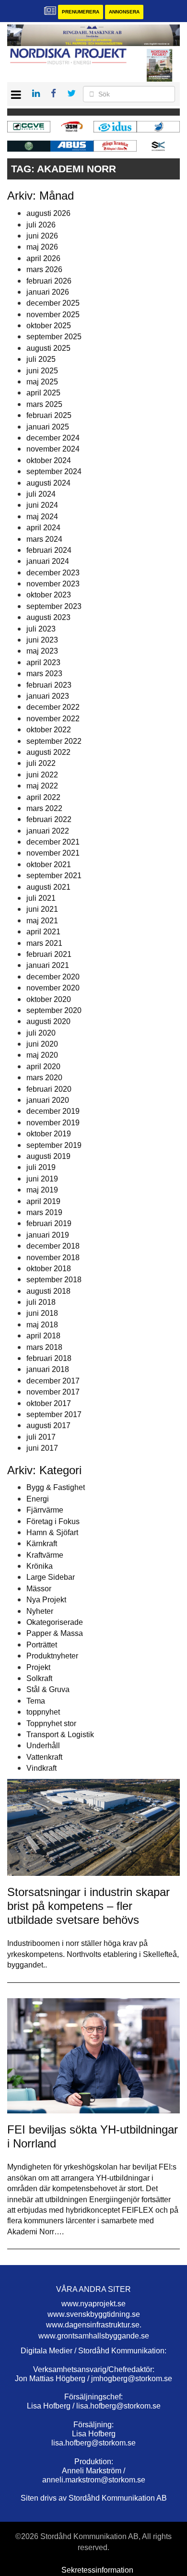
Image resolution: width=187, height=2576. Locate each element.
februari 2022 (49, 819)
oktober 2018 (49, 1269)
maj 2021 (42, 921)
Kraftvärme (45, 1555)
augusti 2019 (48, 1156)
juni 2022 (42, 775)
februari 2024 (49, 550)
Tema (36, 1701)
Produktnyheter (52, 1656)
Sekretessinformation (97, 2570)
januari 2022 (48, 831)
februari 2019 (49, 1223)
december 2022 (53, 707)
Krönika (40, 1566)
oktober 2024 (49, 460)
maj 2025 (42, 382)
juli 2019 (41, 1167)
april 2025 (43, 393)
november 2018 (53, 1258)
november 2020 (53, 988)
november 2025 (53, 315)
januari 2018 (48, 1369)
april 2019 (43, 1201)
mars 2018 (44, 1347)
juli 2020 (41, 1033)
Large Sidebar (51, 1577)
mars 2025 (44, 404)
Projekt (38, 1667)
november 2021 (53, 853)
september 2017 (54, 1414)
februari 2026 (49, 281)
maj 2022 (42, 786)
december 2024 (53, 438)
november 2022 (53, 719)
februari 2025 (49, 415)
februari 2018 (49, 1358)
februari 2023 (49, 685)
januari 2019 (48, 1235)
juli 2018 (41, 1302)
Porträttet (42, 1645)
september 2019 (54, 1145)
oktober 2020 (49, 999)
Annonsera (124, 12)
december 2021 (53, 842)
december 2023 (53, 573)
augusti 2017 (48, 1425)
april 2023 (43, 662)
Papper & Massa (55, 1633)
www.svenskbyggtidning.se (94, 2314)
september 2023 (54, 606)
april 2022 (43, 797)
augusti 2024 (48, 483)
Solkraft (39, 1678)
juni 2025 (42, 371)
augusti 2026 (48, 213)
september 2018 (54, 1280)
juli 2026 (41, 225)
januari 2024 (48, 561)
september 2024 (54, 471)
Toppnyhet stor (51, 1723)
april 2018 (43, 1336)
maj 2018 (42, 1325)
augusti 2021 (48, 887)
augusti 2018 (48, 1291)
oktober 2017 (49, 1403)
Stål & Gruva (48, 1689)
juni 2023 (42, 640)
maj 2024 (42, 517)
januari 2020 (48, 1100)
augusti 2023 (48, 617)
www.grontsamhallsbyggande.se (94, 2336)
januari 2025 (48, 427)
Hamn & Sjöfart (52, 1532)
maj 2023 (42, 651)
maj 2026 (42, 247)
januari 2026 (48, 292)
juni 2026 (42, 236)
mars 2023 (44, 674)
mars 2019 (44, 1212)
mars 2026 (44, 269)
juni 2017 (42, 1448)
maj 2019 (42, 1190)
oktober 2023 (49, 595)
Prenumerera (81, 12)
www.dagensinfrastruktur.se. (94, 2325)
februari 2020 (49, 1089)
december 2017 (53, 1381)
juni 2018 (42, 1313)
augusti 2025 (48, 348)
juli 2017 (41, 1437)
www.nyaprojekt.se (93, 2304)
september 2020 (54, 1010)
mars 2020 (44, 1078)
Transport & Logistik (60, 1735)
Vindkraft (41, 1768)
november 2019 (53, 1123)
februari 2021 (49, 954)
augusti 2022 (48, 752)
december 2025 (53, 303)
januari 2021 (48, 965)
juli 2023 (41, 629)
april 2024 (43, 528)
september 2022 (54, 741)
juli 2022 (41, 763)
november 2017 (53, 1392)
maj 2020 (42, 1055)
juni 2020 (42, 1044)
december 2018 (53, 1246)
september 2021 (54, 876)
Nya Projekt (46, 1600)
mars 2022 (44, 808)
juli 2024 (41, 494)
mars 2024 (44, 539)
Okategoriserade (55, 1622)
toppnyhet (43, 1712)
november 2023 (53, 584)
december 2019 (53, 1111)
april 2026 (43, 258)
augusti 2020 (48, 1021)
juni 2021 (42, 909)
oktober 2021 (49, 865)
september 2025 (54, 337)
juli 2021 (41, 898)
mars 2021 (44, 943)
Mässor (39, 1589)
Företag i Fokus (53, 1521)
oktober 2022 (49, 730)
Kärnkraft (42, 1544)
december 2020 (53, 977)
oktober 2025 (49, 326)
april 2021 (43, 932)
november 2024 (53, 449)
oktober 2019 (49, 1134)
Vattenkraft (44, 1757)
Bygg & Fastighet (56, 1487)
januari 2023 (48, 696)
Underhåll (43, 1746)
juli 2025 (41, 359)
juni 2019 (42, 1179)
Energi (38, 1499)
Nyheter (40, 1611)
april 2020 (43, 1067)
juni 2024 (42, 505)
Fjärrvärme (45, 1510)
